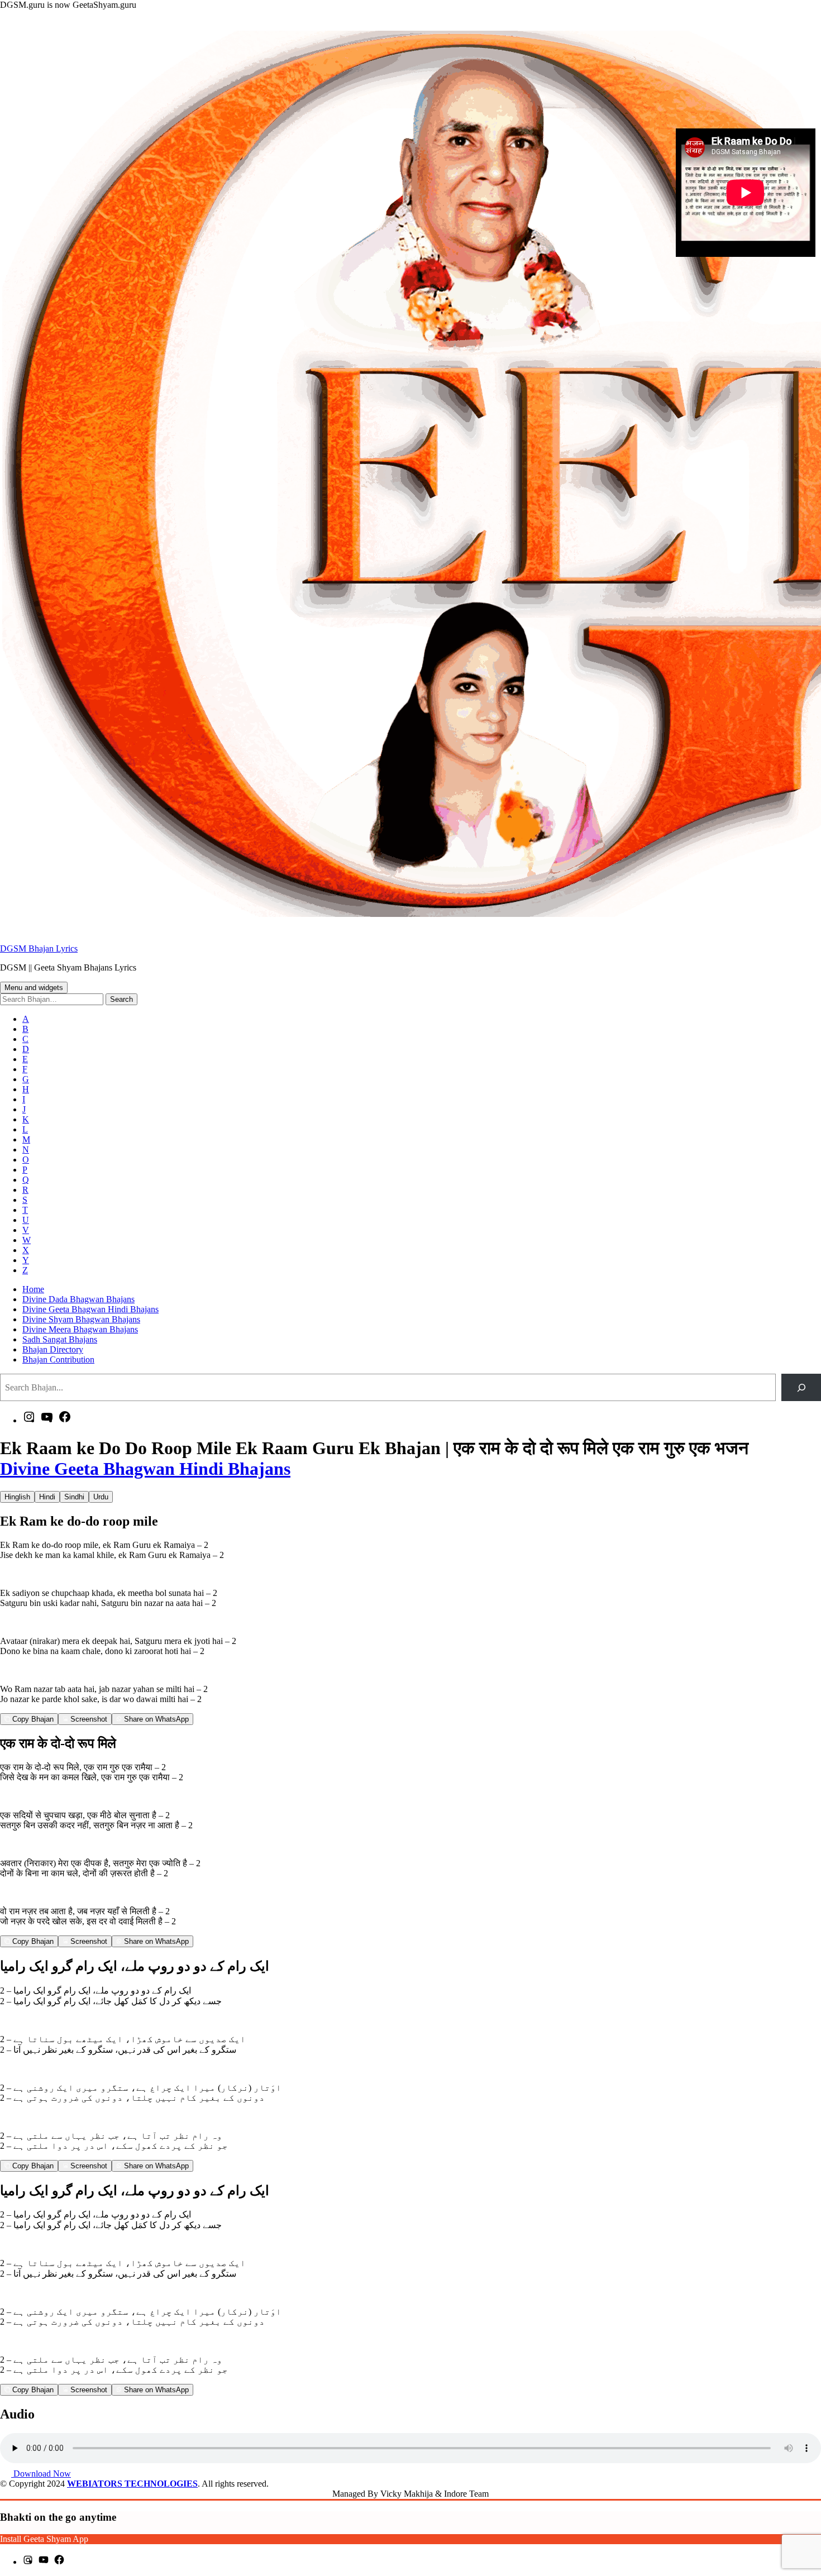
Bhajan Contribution (58, 1359)
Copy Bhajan (32, 1719)
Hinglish (17, 1497)
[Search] (801, 1387)
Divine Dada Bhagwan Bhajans (78, 1299)
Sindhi (74, 1497)
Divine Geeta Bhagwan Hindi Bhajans (90, 1309)
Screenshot (88, 1719)
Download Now (41, 2474)
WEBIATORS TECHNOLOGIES (132, 2484)
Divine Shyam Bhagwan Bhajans (81, 1319)
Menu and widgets (34, 988)
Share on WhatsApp (155, 1719)
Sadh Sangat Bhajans (60, 1339)
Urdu (101, 1497)
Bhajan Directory (53, 1349)
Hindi (47, 1497)
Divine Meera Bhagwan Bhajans (80, 1329)
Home (33, 1289)
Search (121, 999)
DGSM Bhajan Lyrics (39, 948)
